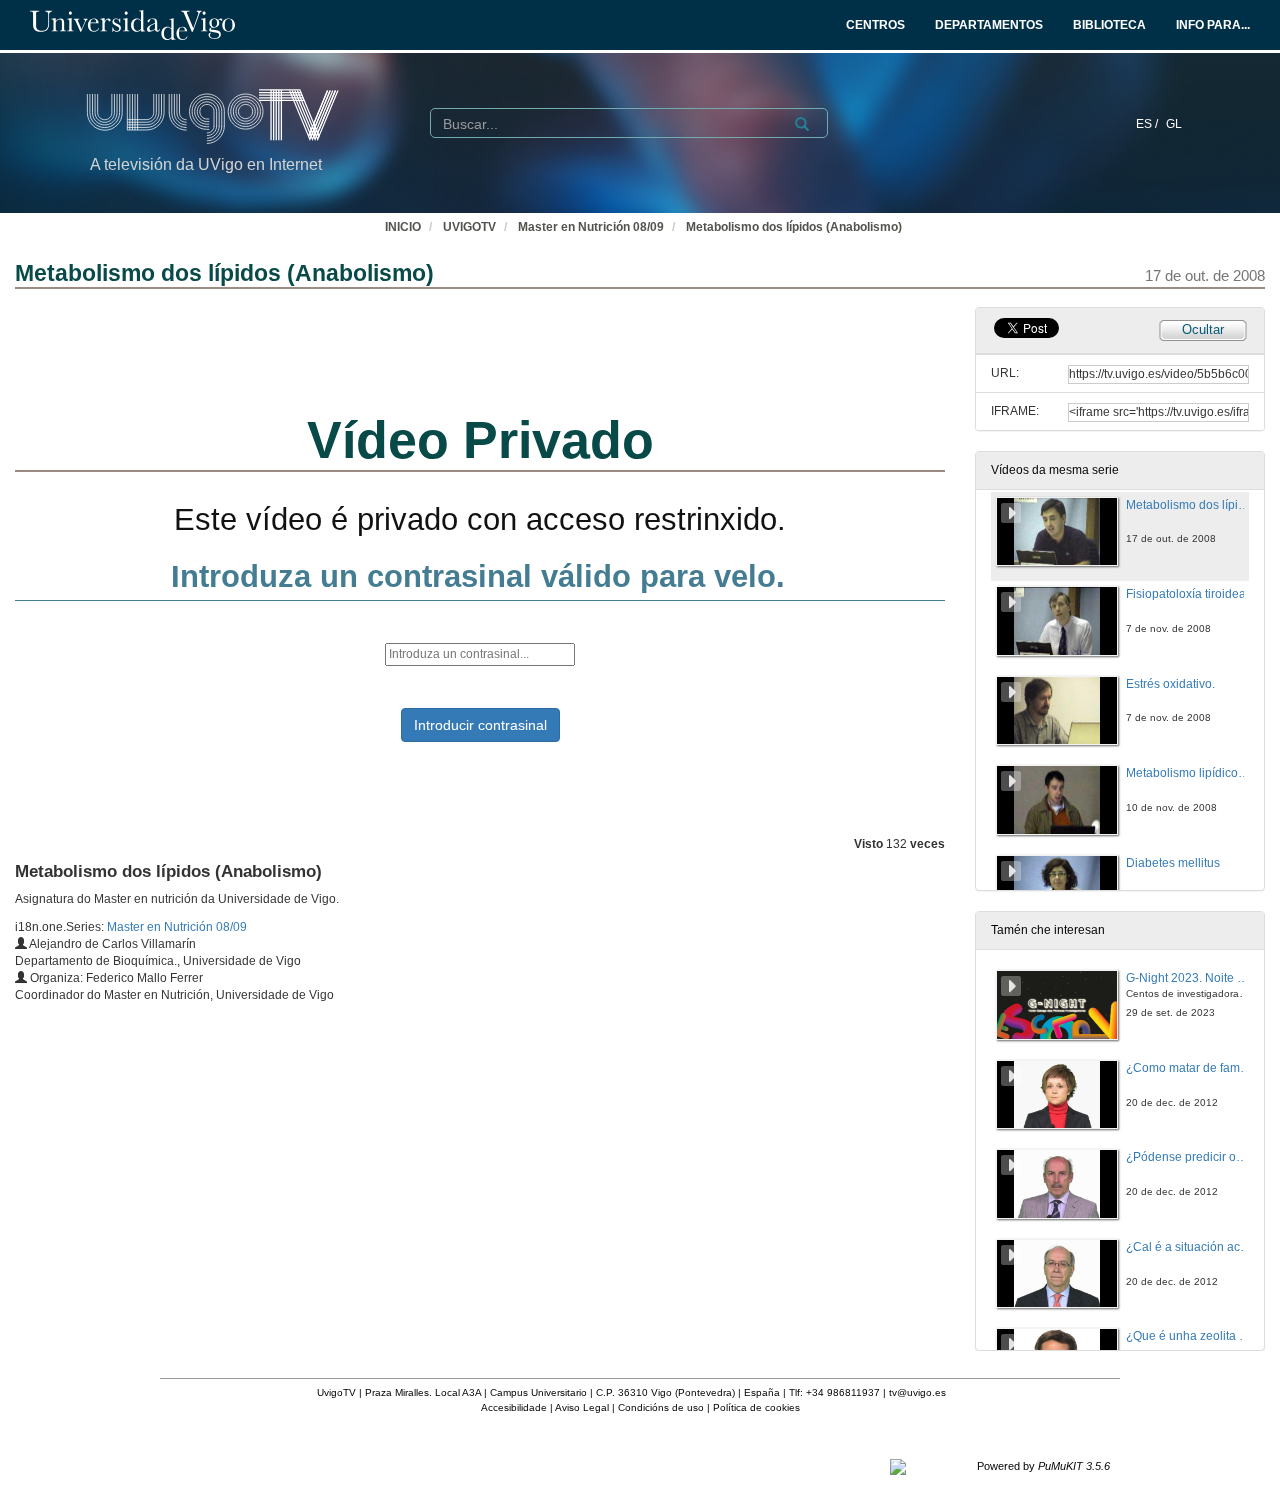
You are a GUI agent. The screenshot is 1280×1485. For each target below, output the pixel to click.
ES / (1148, 124)
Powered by (1043, 1466)
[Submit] (802, 124)
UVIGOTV (469, 227)
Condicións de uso (661, 1407)
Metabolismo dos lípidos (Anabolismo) (794, 227)
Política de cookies (756, 1407)
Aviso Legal (582, 1407)
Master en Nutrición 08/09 (591, 227)
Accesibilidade (514, 1407)
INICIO (403, 227)
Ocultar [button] (1203, 329)
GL (1174, 124)
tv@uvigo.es (917, 1392)
